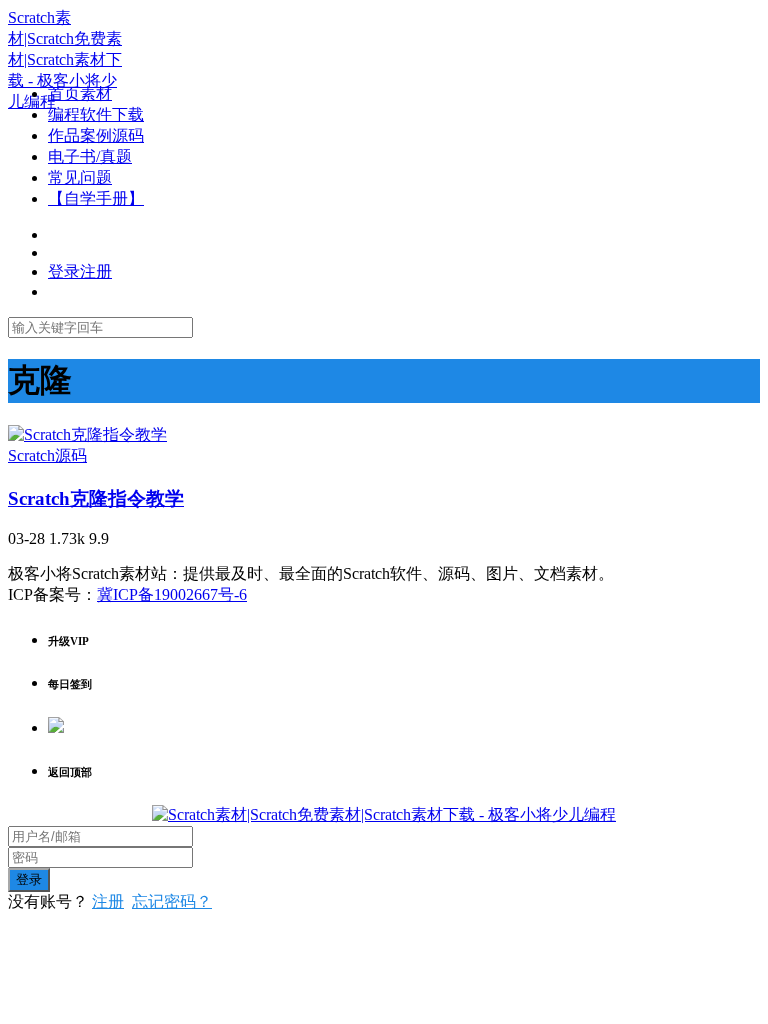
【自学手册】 (96, 198)
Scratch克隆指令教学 (96, 498)
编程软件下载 (96, 114)
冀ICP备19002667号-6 (172, 594)
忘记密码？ (172, 901)
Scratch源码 (47, 455)
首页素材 (80, 93)
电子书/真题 (90, 156)
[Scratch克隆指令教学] (87, 434)
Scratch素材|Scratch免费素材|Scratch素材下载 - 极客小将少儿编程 (65, 59)
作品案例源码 (96, 135)
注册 (108, 901)
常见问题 (80, 177)
